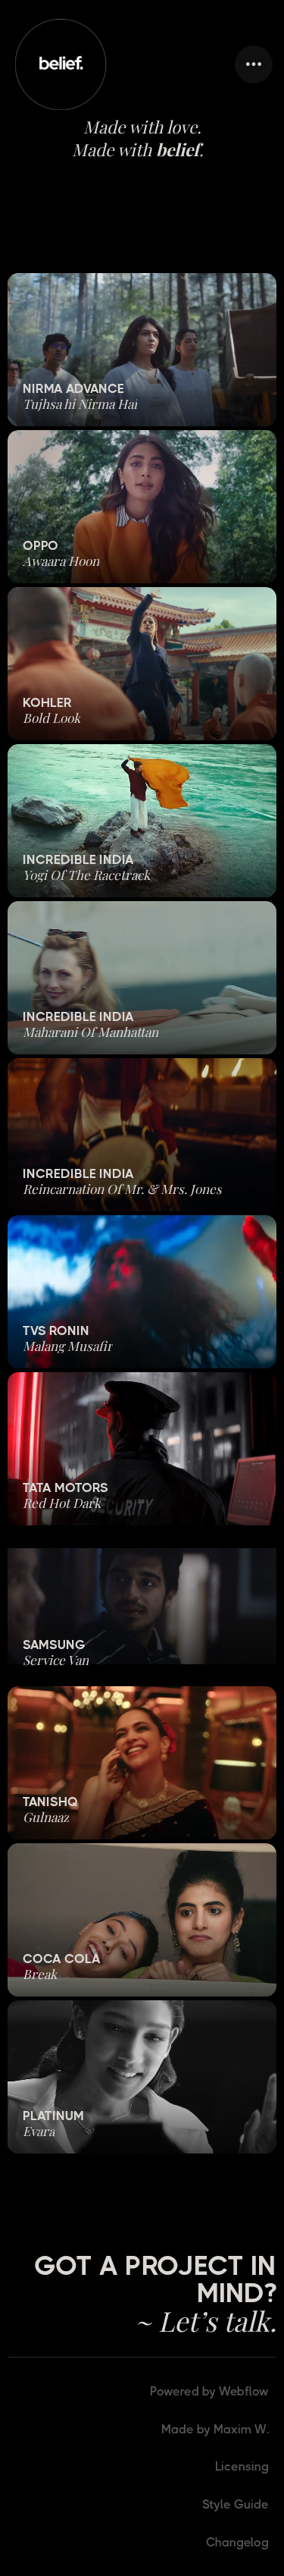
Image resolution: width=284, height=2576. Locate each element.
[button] (254, 64)
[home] (61, 64)
